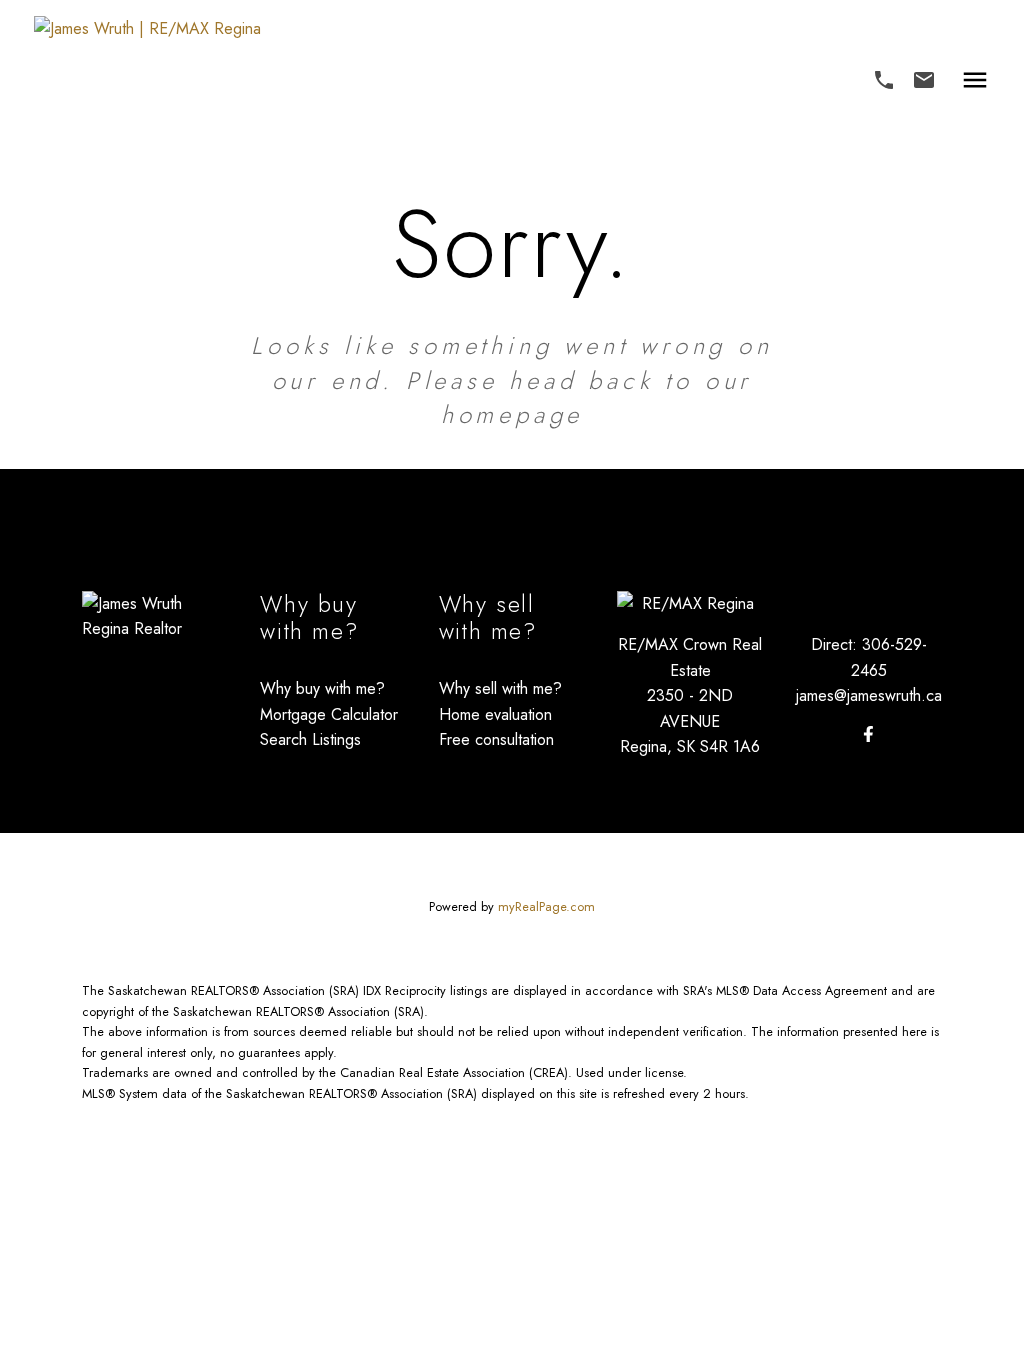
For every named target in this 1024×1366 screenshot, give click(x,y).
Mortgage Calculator (329, 714)
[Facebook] (869, 734)
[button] (884, 80)
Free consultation (496, 739)
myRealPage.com (546, 906)
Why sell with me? (500, 688)
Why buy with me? (322, 688)
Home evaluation (495, 714)
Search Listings (310, 739)
